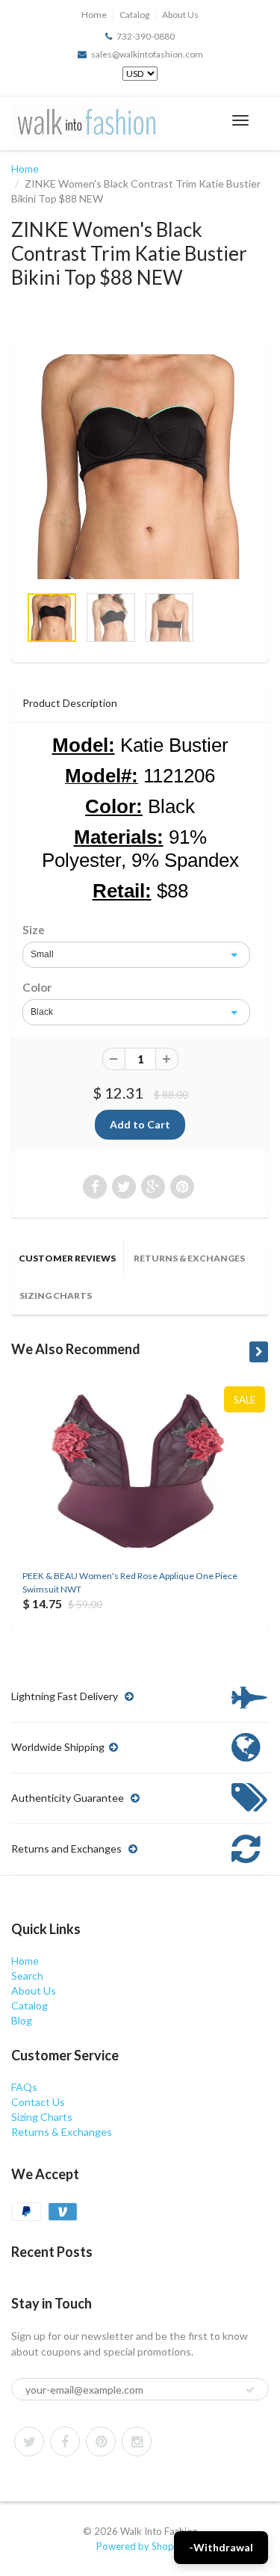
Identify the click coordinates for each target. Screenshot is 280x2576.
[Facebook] (65, 2441)
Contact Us (38, 2102)
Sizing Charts (56, 1295)
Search (27, 1976)
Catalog (134, 15)
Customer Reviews (67, 1258)
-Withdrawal (221, 2547)
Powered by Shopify (140, 2546)
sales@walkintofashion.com (147, 54)
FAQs (24, 2087)
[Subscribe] (250, 2390)
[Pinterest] (101, 2441)
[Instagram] (137, 2441)
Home (94, 15)
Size (34, 930)
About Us (180, 15)
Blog (22, 2020)
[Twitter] (29, 2441)
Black (42, 1012)
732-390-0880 (146, 36)
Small (42, 954)
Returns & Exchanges (189, 1258)
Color (37, 987)
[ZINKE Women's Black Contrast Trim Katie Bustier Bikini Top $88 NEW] (140, 467)
